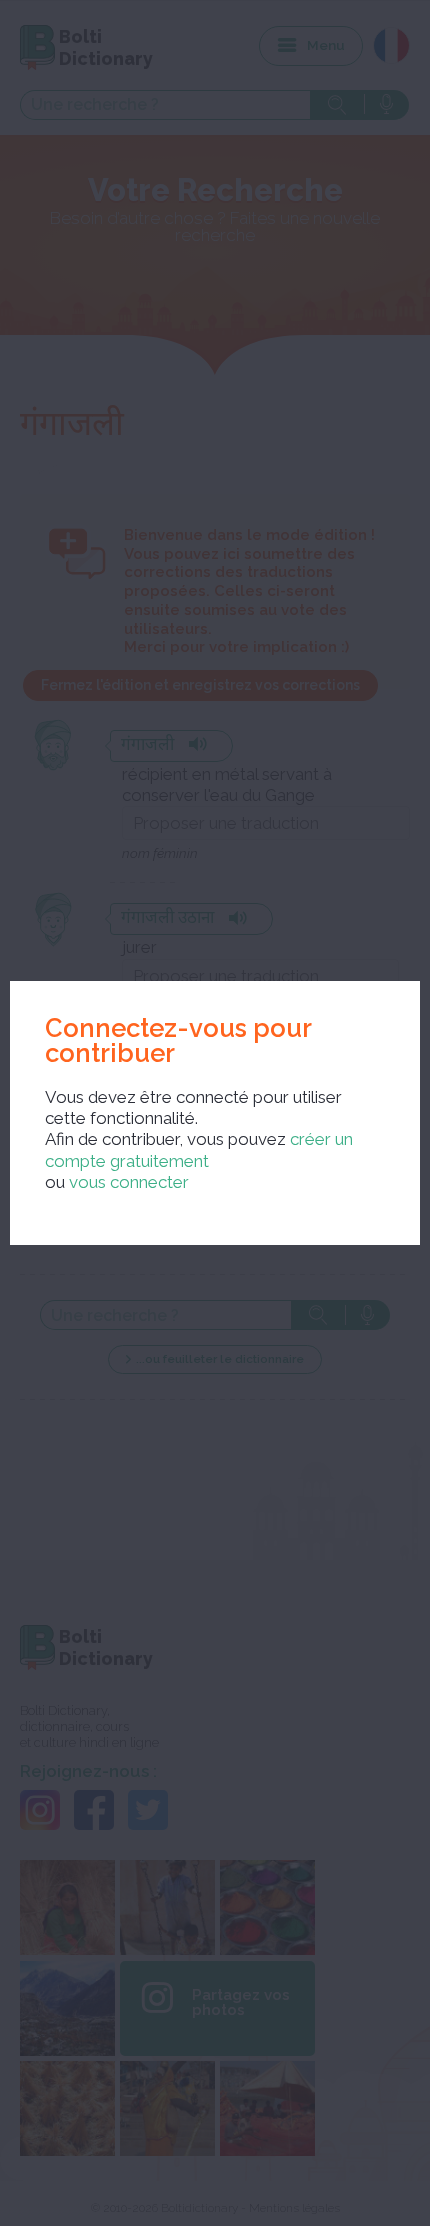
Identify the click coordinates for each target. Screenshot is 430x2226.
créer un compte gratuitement (199, 1149)
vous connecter (129, 1182)
